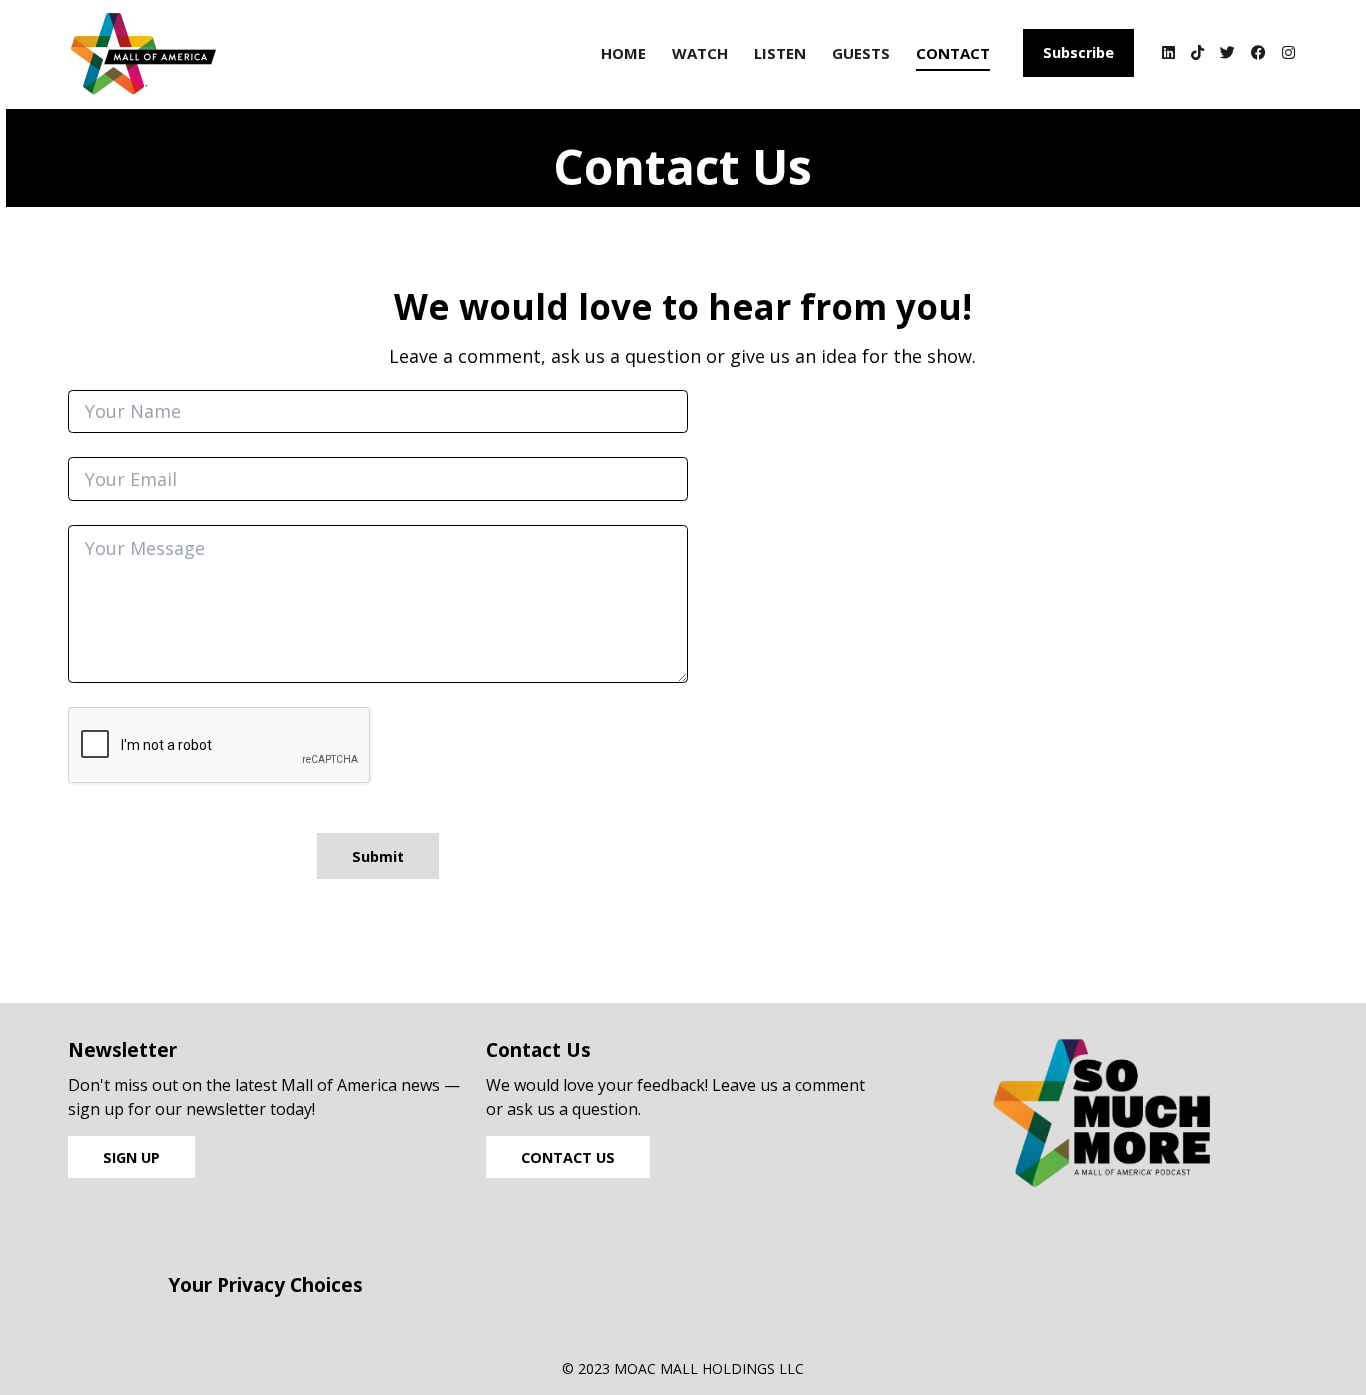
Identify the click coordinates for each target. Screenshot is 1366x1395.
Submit (378, 856)
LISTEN (780, 53)
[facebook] (1258, 54)
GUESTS (861, 53)
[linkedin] (1168, 54)
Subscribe (1078, 52)
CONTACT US (568, 1157)
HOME (623, 53)
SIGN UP (131, 1157)
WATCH (700, 53)
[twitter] (1227, 54)
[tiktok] (1197, 54)
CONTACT (953, 53)
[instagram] (1286, 54)
